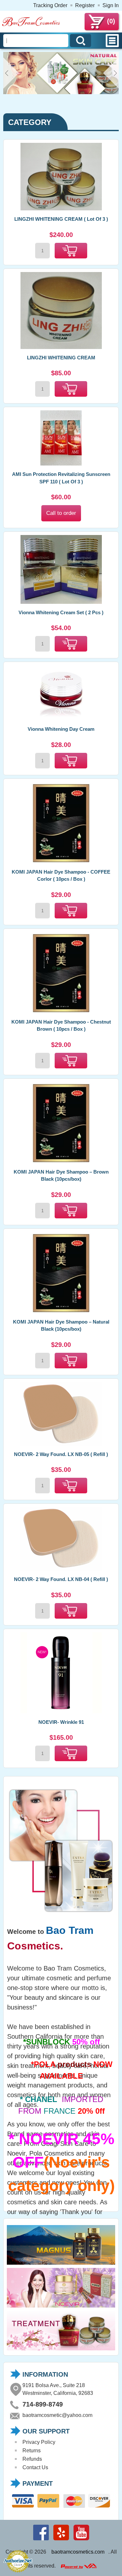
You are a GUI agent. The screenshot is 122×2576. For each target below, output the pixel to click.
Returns (32, 2451)
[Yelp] (61, 2540)
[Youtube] (81, 2540)
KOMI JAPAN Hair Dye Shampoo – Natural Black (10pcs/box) (61, 1325)
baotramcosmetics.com (78, 2552)
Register (85, 5)
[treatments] (61, 2350)
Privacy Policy (39, 2442)
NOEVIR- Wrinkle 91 (61, 1722)
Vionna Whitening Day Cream (61, 729)
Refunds (32, 2459)
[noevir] (61, 2307)
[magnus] (61, 2265)
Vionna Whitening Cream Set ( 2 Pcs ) (61, 612)
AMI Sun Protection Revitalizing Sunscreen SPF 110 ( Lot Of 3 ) (61, 478)
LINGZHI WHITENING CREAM (61, 358)
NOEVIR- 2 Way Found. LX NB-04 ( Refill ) (61, 1579)
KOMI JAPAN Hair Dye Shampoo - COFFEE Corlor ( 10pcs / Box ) (61, 876)
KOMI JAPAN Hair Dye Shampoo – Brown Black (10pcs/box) (61, 1176)
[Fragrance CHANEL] (61, 92)
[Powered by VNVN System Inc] (79, 2566)
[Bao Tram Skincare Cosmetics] (31, 25)
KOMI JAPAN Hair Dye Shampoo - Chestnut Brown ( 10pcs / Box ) (61, 1026)
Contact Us (35, 2467)
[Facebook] (41, 2540)
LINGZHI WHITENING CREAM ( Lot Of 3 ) (61, 219)
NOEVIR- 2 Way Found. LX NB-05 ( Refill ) (61, 1454)
